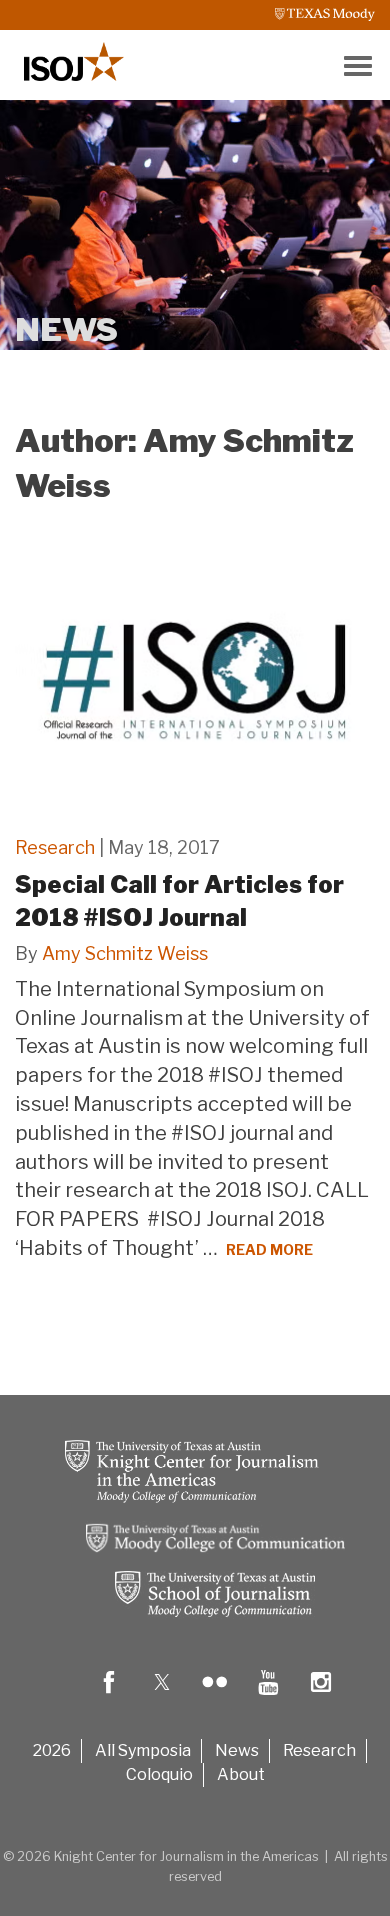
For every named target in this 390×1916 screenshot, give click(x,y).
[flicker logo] (215, 1696)
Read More (269, 1249)
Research (55, 847)
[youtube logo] (268, 1696)
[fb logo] (109, 1696)
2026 (52, 1750)
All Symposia (143, 1750)
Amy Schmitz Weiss (125, 953)
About (241, 1774)
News (237, 1750)
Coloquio (159, 1774)
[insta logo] (321, 1696)
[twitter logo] (162, 1696)
